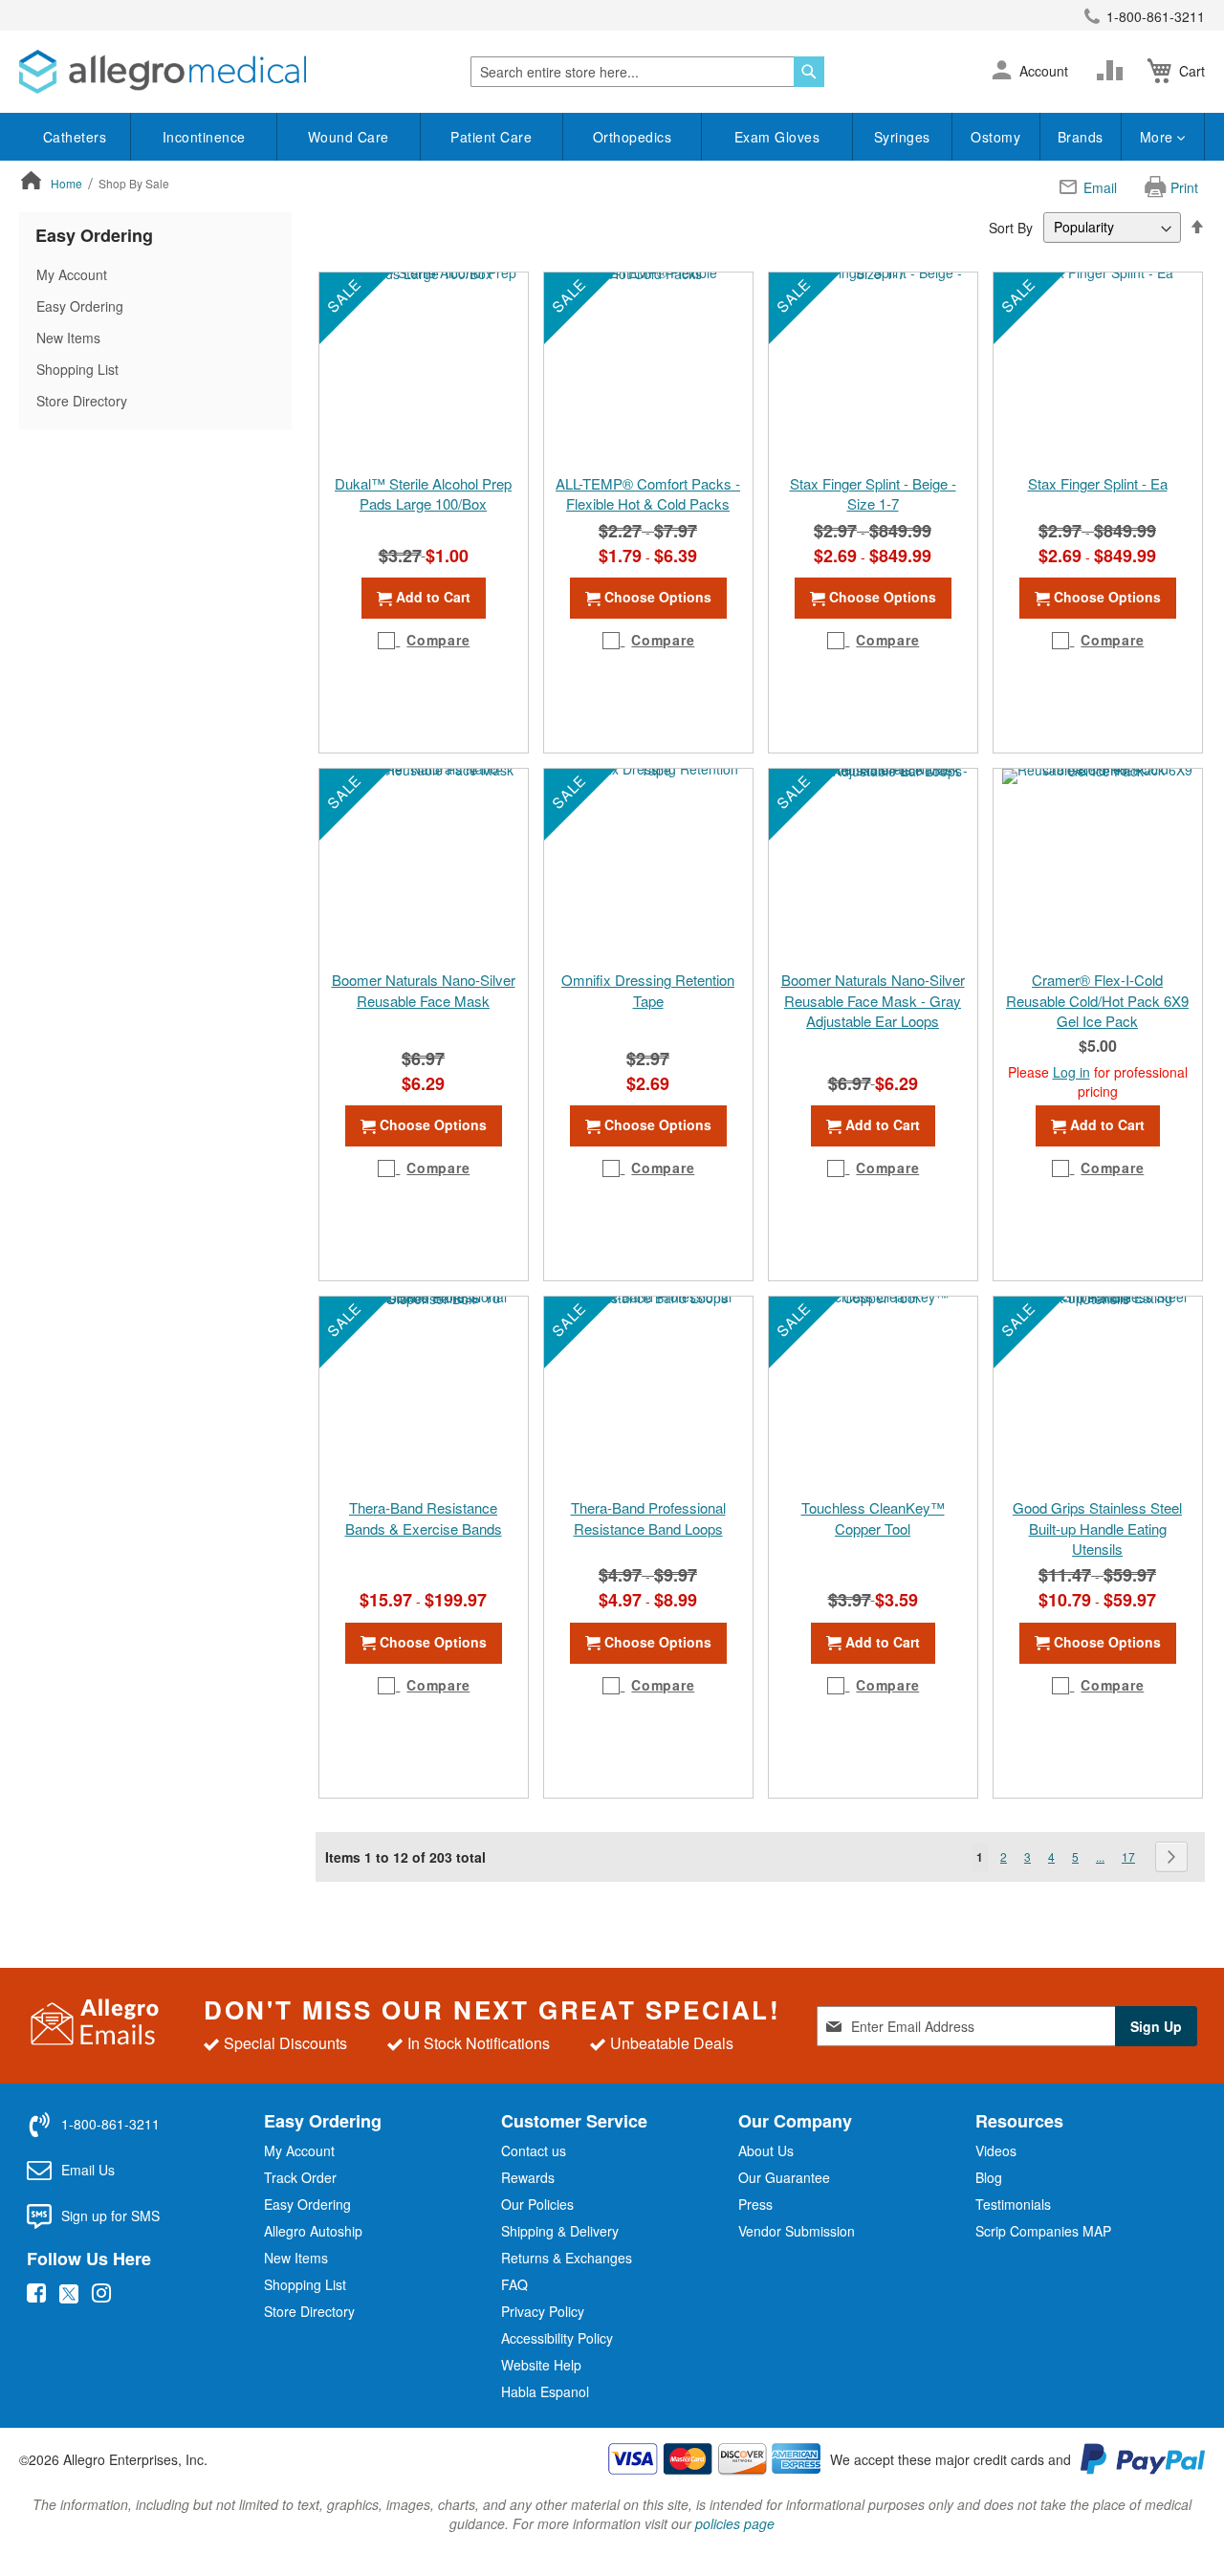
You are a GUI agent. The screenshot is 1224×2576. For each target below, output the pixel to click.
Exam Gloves (777, 137)
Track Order (300, 2177)
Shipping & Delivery (560, 2231)
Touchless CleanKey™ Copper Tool (873, 1517)
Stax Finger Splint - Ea (1098, 483)
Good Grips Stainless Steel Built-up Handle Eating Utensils (1097, 1528)
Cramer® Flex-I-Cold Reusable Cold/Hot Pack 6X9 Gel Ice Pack (1097, 1000)
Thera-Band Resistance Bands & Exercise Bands (424, 1517)
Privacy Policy (543, 2311)
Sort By (1011, 227)
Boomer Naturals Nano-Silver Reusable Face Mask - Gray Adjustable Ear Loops (873, 1000)
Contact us (534, 2150)
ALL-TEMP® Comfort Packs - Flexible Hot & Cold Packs (648, 493)
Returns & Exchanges (567, 2258)
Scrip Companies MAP (1043, 2231)
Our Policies (537, 2204)
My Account (72, 274)
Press (755, 2204)
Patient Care (491, 137)
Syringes (902, 137)
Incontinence (204, 137)
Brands (1081, 137)
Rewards (528, 2177)
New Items (68, 338)
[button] (1002, 72)
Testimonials (1013, 2204)
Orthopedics (633, 137)
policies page (735, 2523)
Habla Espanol (545, 2391)
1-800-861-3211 (1156, 16)
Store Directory (82, 401)
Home (68, 183)
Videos (996, 2150)
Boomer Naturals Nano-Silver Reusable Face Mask (424, 990)
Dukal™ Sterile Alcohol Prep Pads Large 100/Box (423, 493)
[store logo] (163, 72)
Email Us (88, 2170)
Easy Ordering (80, 306)
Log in (1071, 1072)
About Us (766, 2150)
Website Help (541, 2365)
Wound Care (349, 137)
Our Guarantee (784, 2177)
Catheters (75, 137)
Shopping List (77, 369)
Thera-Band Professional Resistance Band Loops (648, 1517)
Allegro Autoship (313, 2231)
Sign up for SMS (110, 2216)
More (1159, 137)
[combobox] (647, 72)
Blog (989, 2177)
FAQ (514, 2284)
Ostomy (995, 137)
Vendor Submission (797, 2231)
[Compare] (1114, 71)
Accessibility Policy (557, 2338)
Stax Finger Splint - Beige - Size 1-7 (873, 493)
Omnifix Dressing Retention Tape (648, 990)
